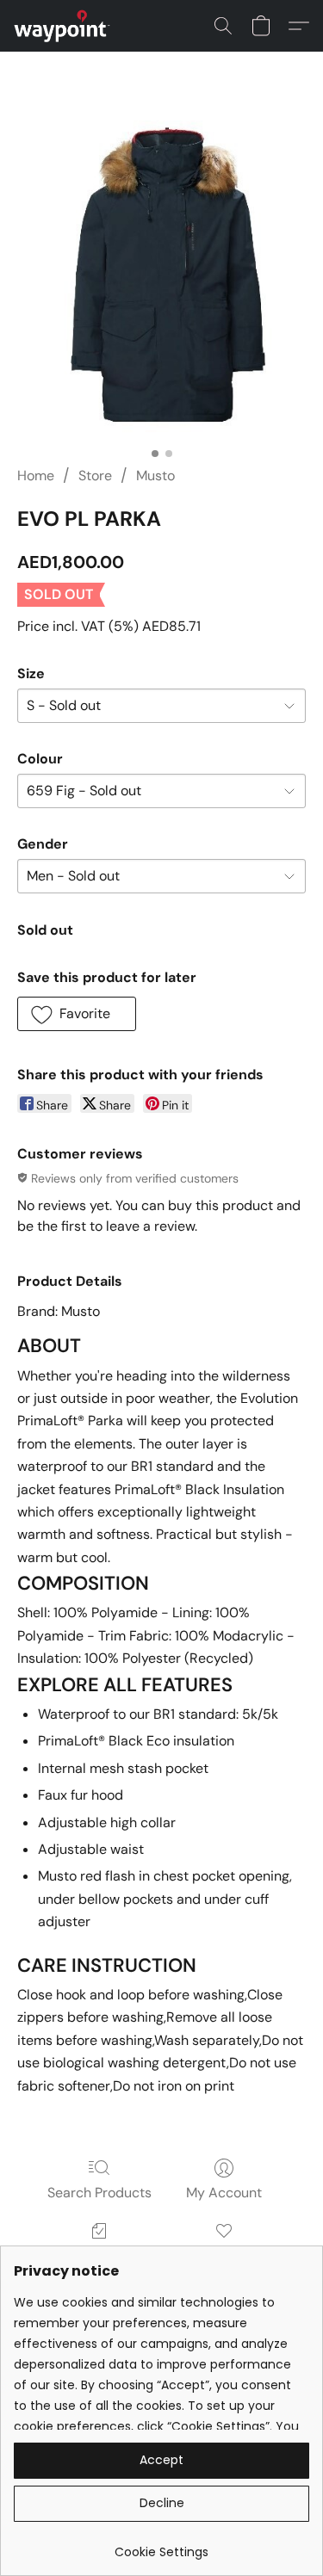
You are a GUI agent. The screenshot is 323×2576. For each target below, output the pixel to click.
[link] (161, 2545)
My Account (224, 2193)
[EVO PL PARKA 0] (161, 280)
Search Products (99, 2193)
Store (95, 476)
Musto (155, 476)
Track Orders (99, 2255)
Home (36, 476)
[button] (65, 26)
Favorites (224, 2255)
